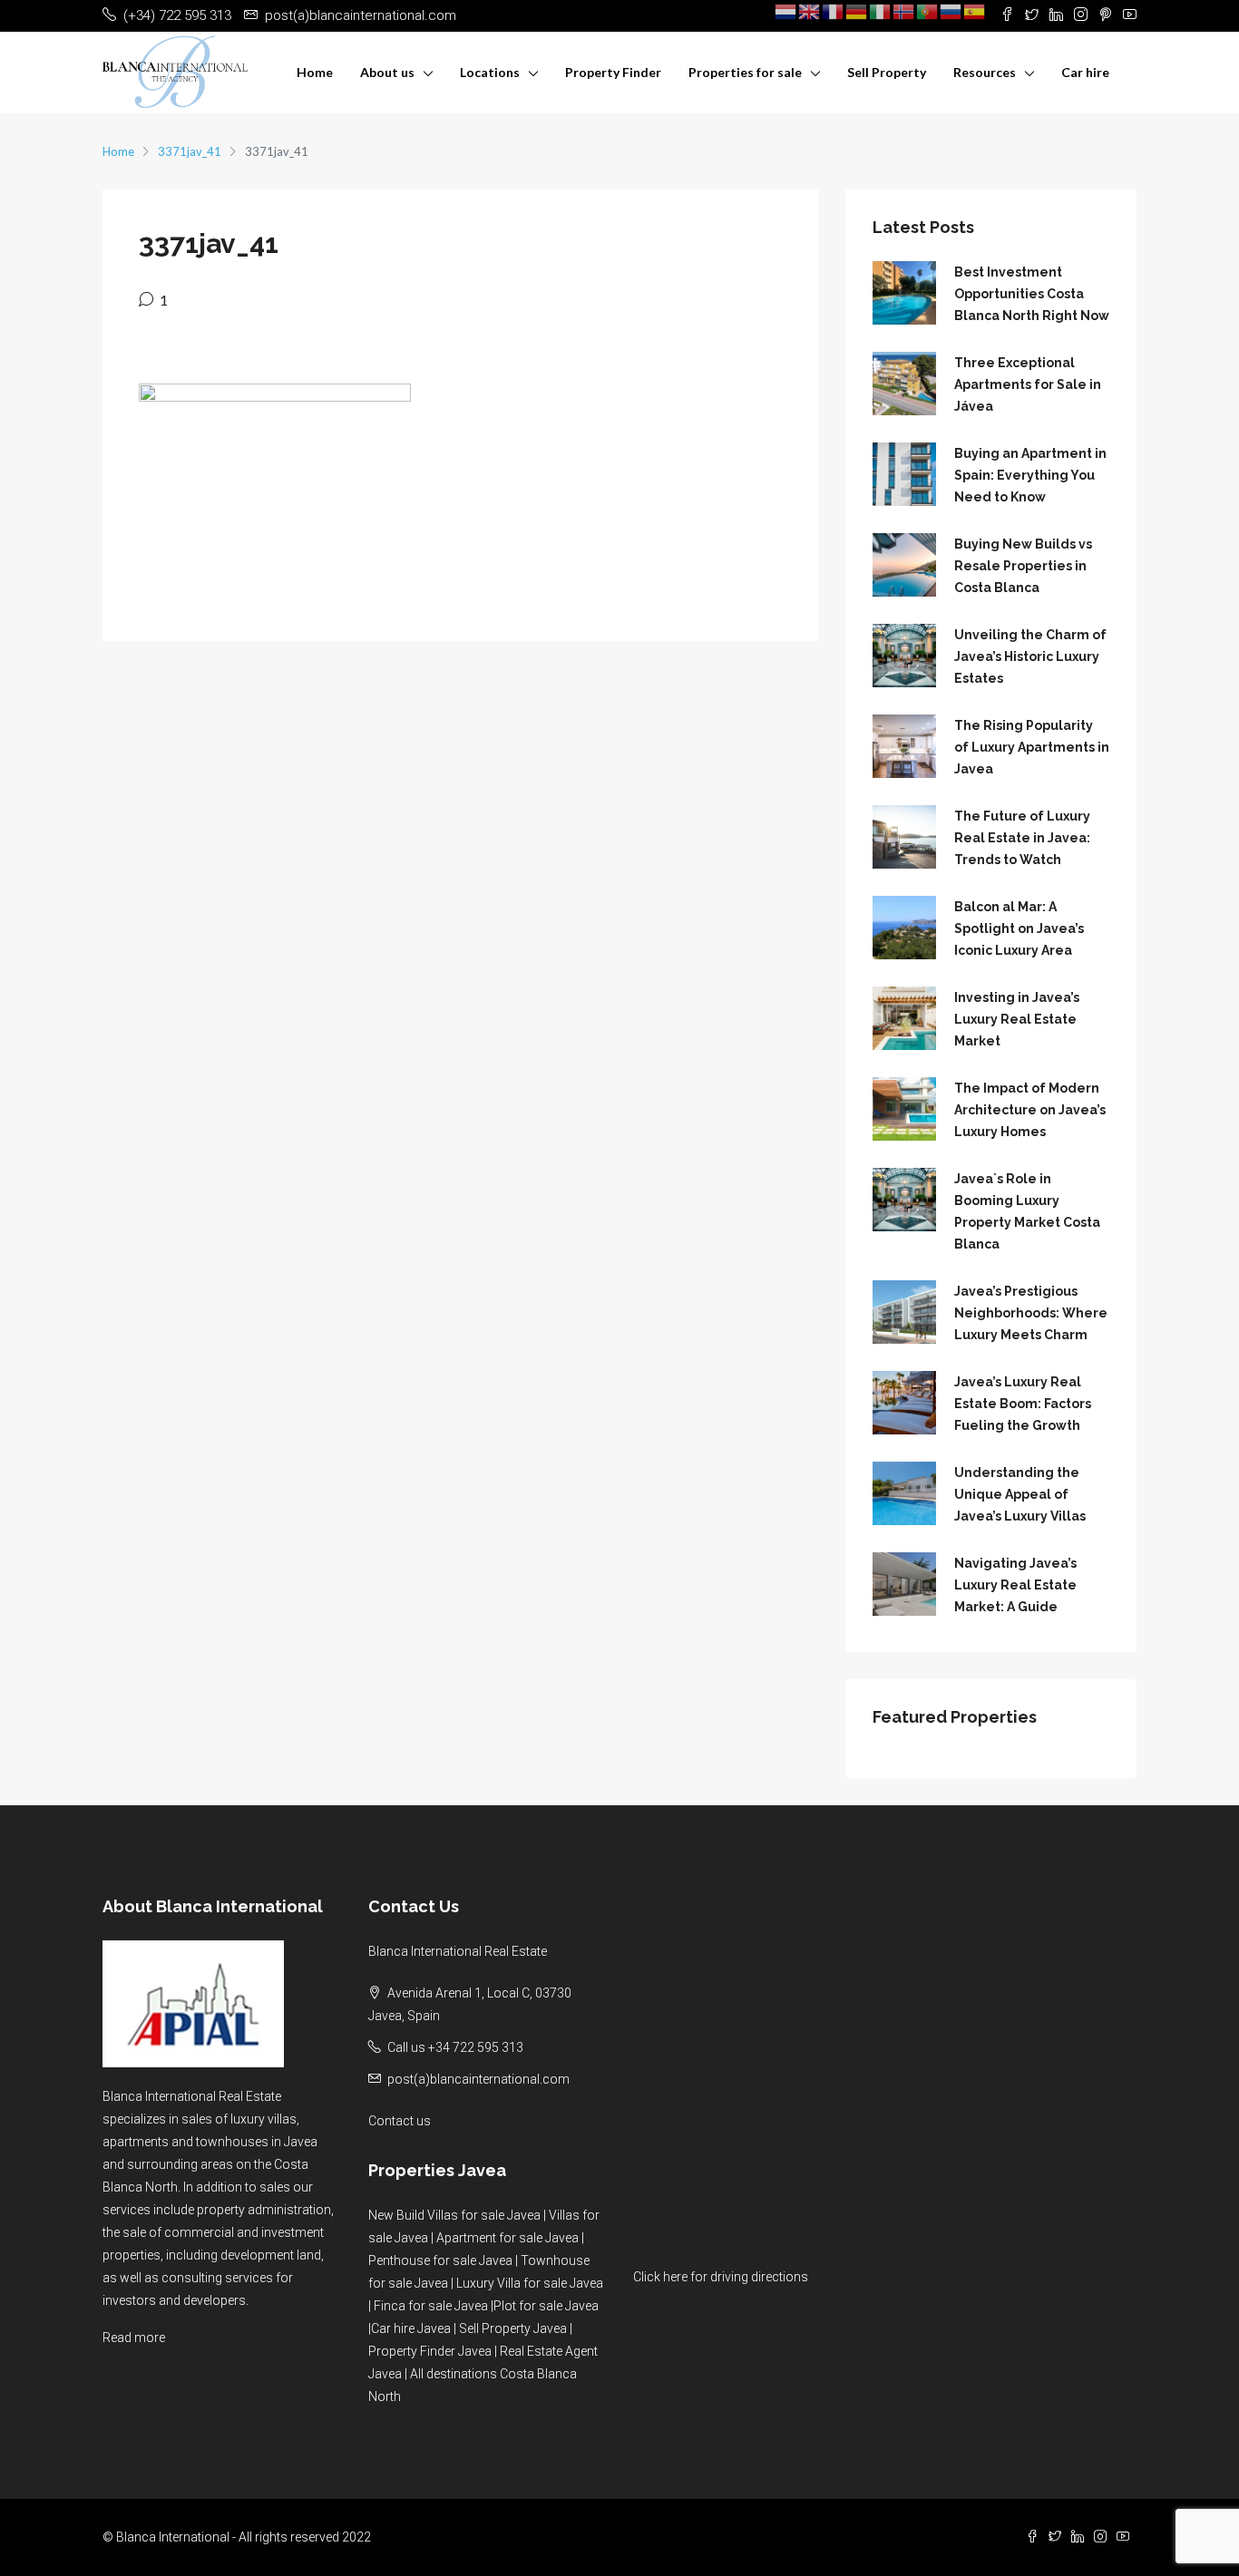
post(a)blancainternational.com (478, 2079)
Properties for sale (745, 72)
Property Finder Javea (430, 2351)
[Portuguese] (928, 11)
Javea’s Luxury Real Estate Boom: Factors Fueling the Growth (1023, 1404)
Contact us (400, 2121)
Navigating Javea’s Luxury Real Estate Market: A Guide (1015, 1585)
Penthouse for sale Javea (440, 2260)
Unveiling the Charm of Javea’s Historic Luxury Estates (1030, 656)
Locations (490, 72)
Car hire (1085, 72)
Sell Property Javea (513, 2328)
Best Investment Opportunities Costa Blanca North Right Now (1032, 294)
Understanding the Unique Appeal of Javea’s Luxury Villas (1020, 1494)
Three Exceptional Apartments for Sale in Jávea (1028, 384)
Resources (985, 72)
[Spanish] (975, 11)
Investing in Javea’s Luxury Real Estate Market (1017, 1019)
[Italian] (881, 11)
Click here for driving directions (721, 2277)
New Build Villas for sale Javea (454, 2215)
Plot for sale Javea (546, 2306)
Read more (134, 2338)
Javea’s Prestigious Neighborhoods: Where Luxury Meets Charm (1031, 1313)
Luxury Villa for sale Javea (530, 2283)
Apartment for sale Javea (507, 2238)
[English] (810, 11)
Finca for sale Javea (431, 2306)
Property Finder (613, 72)
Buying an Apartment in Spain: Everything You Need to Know (1030, 475)
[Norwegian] (904, 11)
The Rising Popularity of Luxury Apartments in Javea (1032, 747)
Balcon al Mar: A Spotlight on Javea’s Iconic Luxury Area (1019, 928)
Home (315, 72)
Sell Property (887, 72)
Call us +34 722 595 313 (455, 2047)
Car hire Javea (411, 2328)
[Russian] (951, 11)
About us (387, 72)
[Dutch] (786, 11)
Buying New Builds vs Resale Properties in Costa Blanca (1023, 566)
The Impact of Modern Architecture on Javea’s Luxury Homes (1030, 1110)
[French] (834, 11)
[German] (857, 11)
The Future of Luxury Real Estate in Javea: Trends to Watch (1022, 838)
